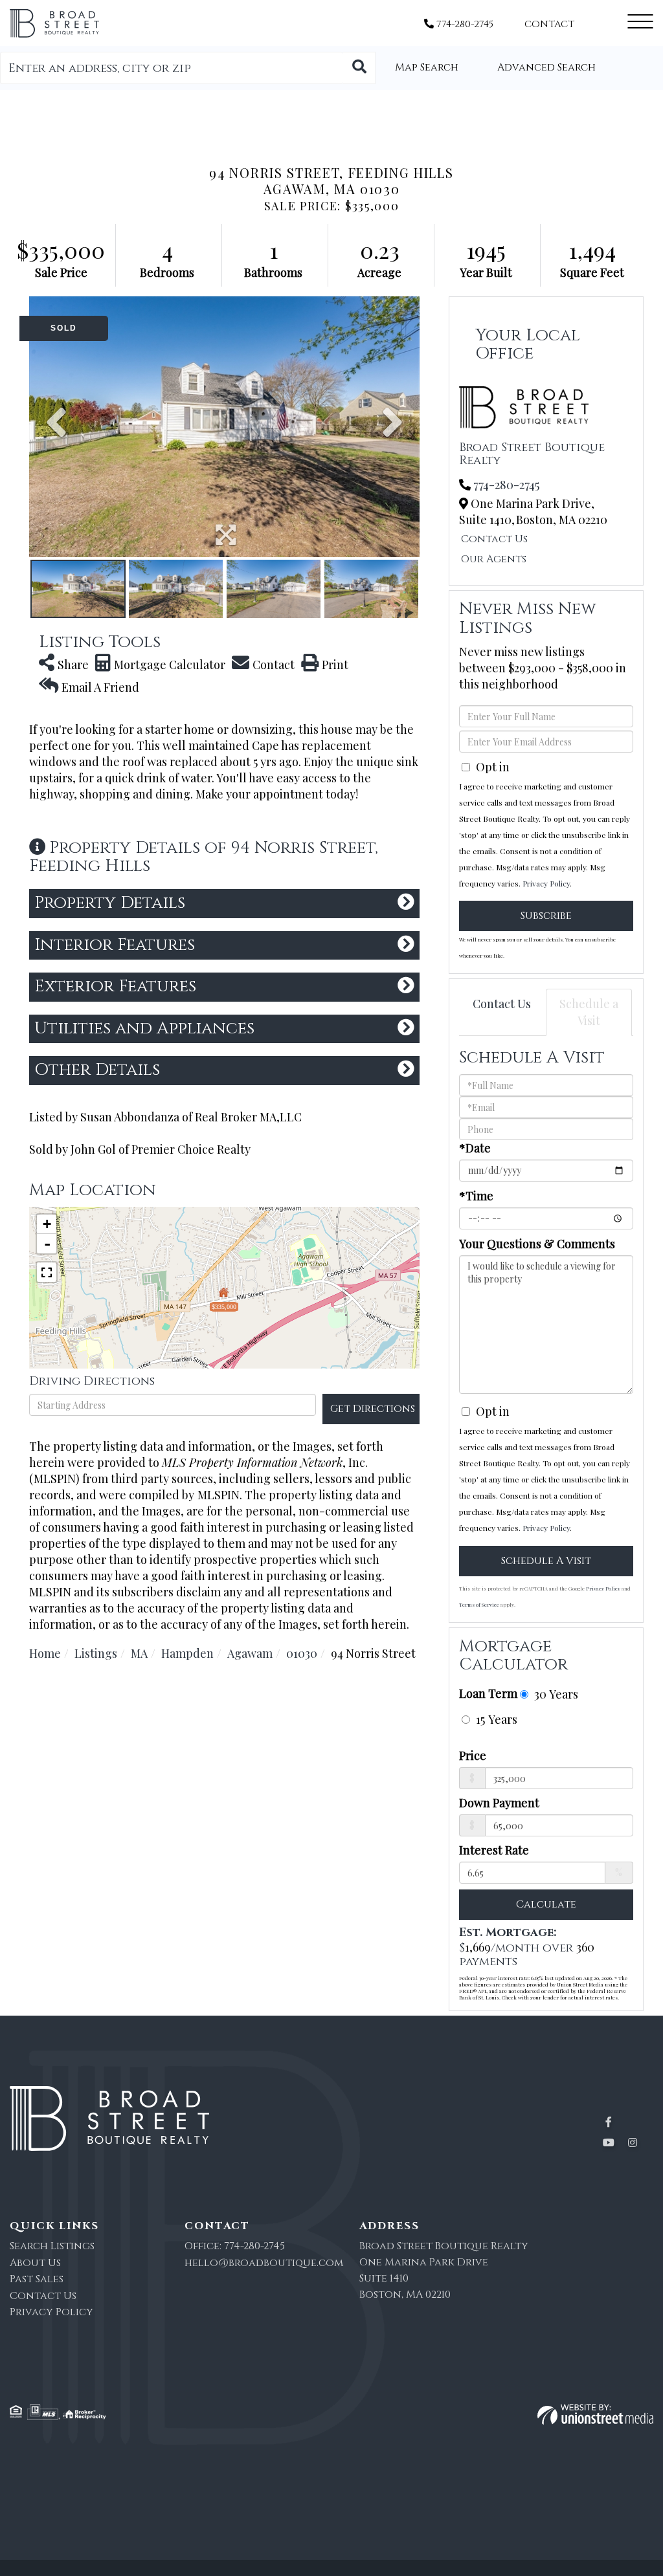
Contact (549, 24)
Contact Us (494, 539)
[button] (359, 68)
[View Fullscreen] (47, 1272)
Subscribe (546, 916)
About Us (35, 2263)
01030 (302, 1653)
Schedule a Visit (589, 1012)
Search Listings (52, 2246)
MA (139, 1653)
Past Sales (37, 2279)
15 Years (495, 1719)
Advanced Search (546, 67)
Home (45, 1653)
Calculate (546, 1904)
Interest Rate (494, 1850)
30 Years (555, 1694)
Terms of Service (479, 1604)
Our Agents (494, 559)
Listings (96, 1653)
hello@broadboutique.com (264, 2263)
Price (473, 1756)
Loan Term (488, 1693)
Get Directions (373, 1409)
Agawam (250, 1653)
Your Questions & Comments (537, 1244)
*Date (475, 1148)
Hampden (187, 1653)
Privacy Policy (546, 883)
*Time (476, 1196)
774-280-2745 (464, 24)
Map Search (427, 67)
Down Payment (499, 1803)
